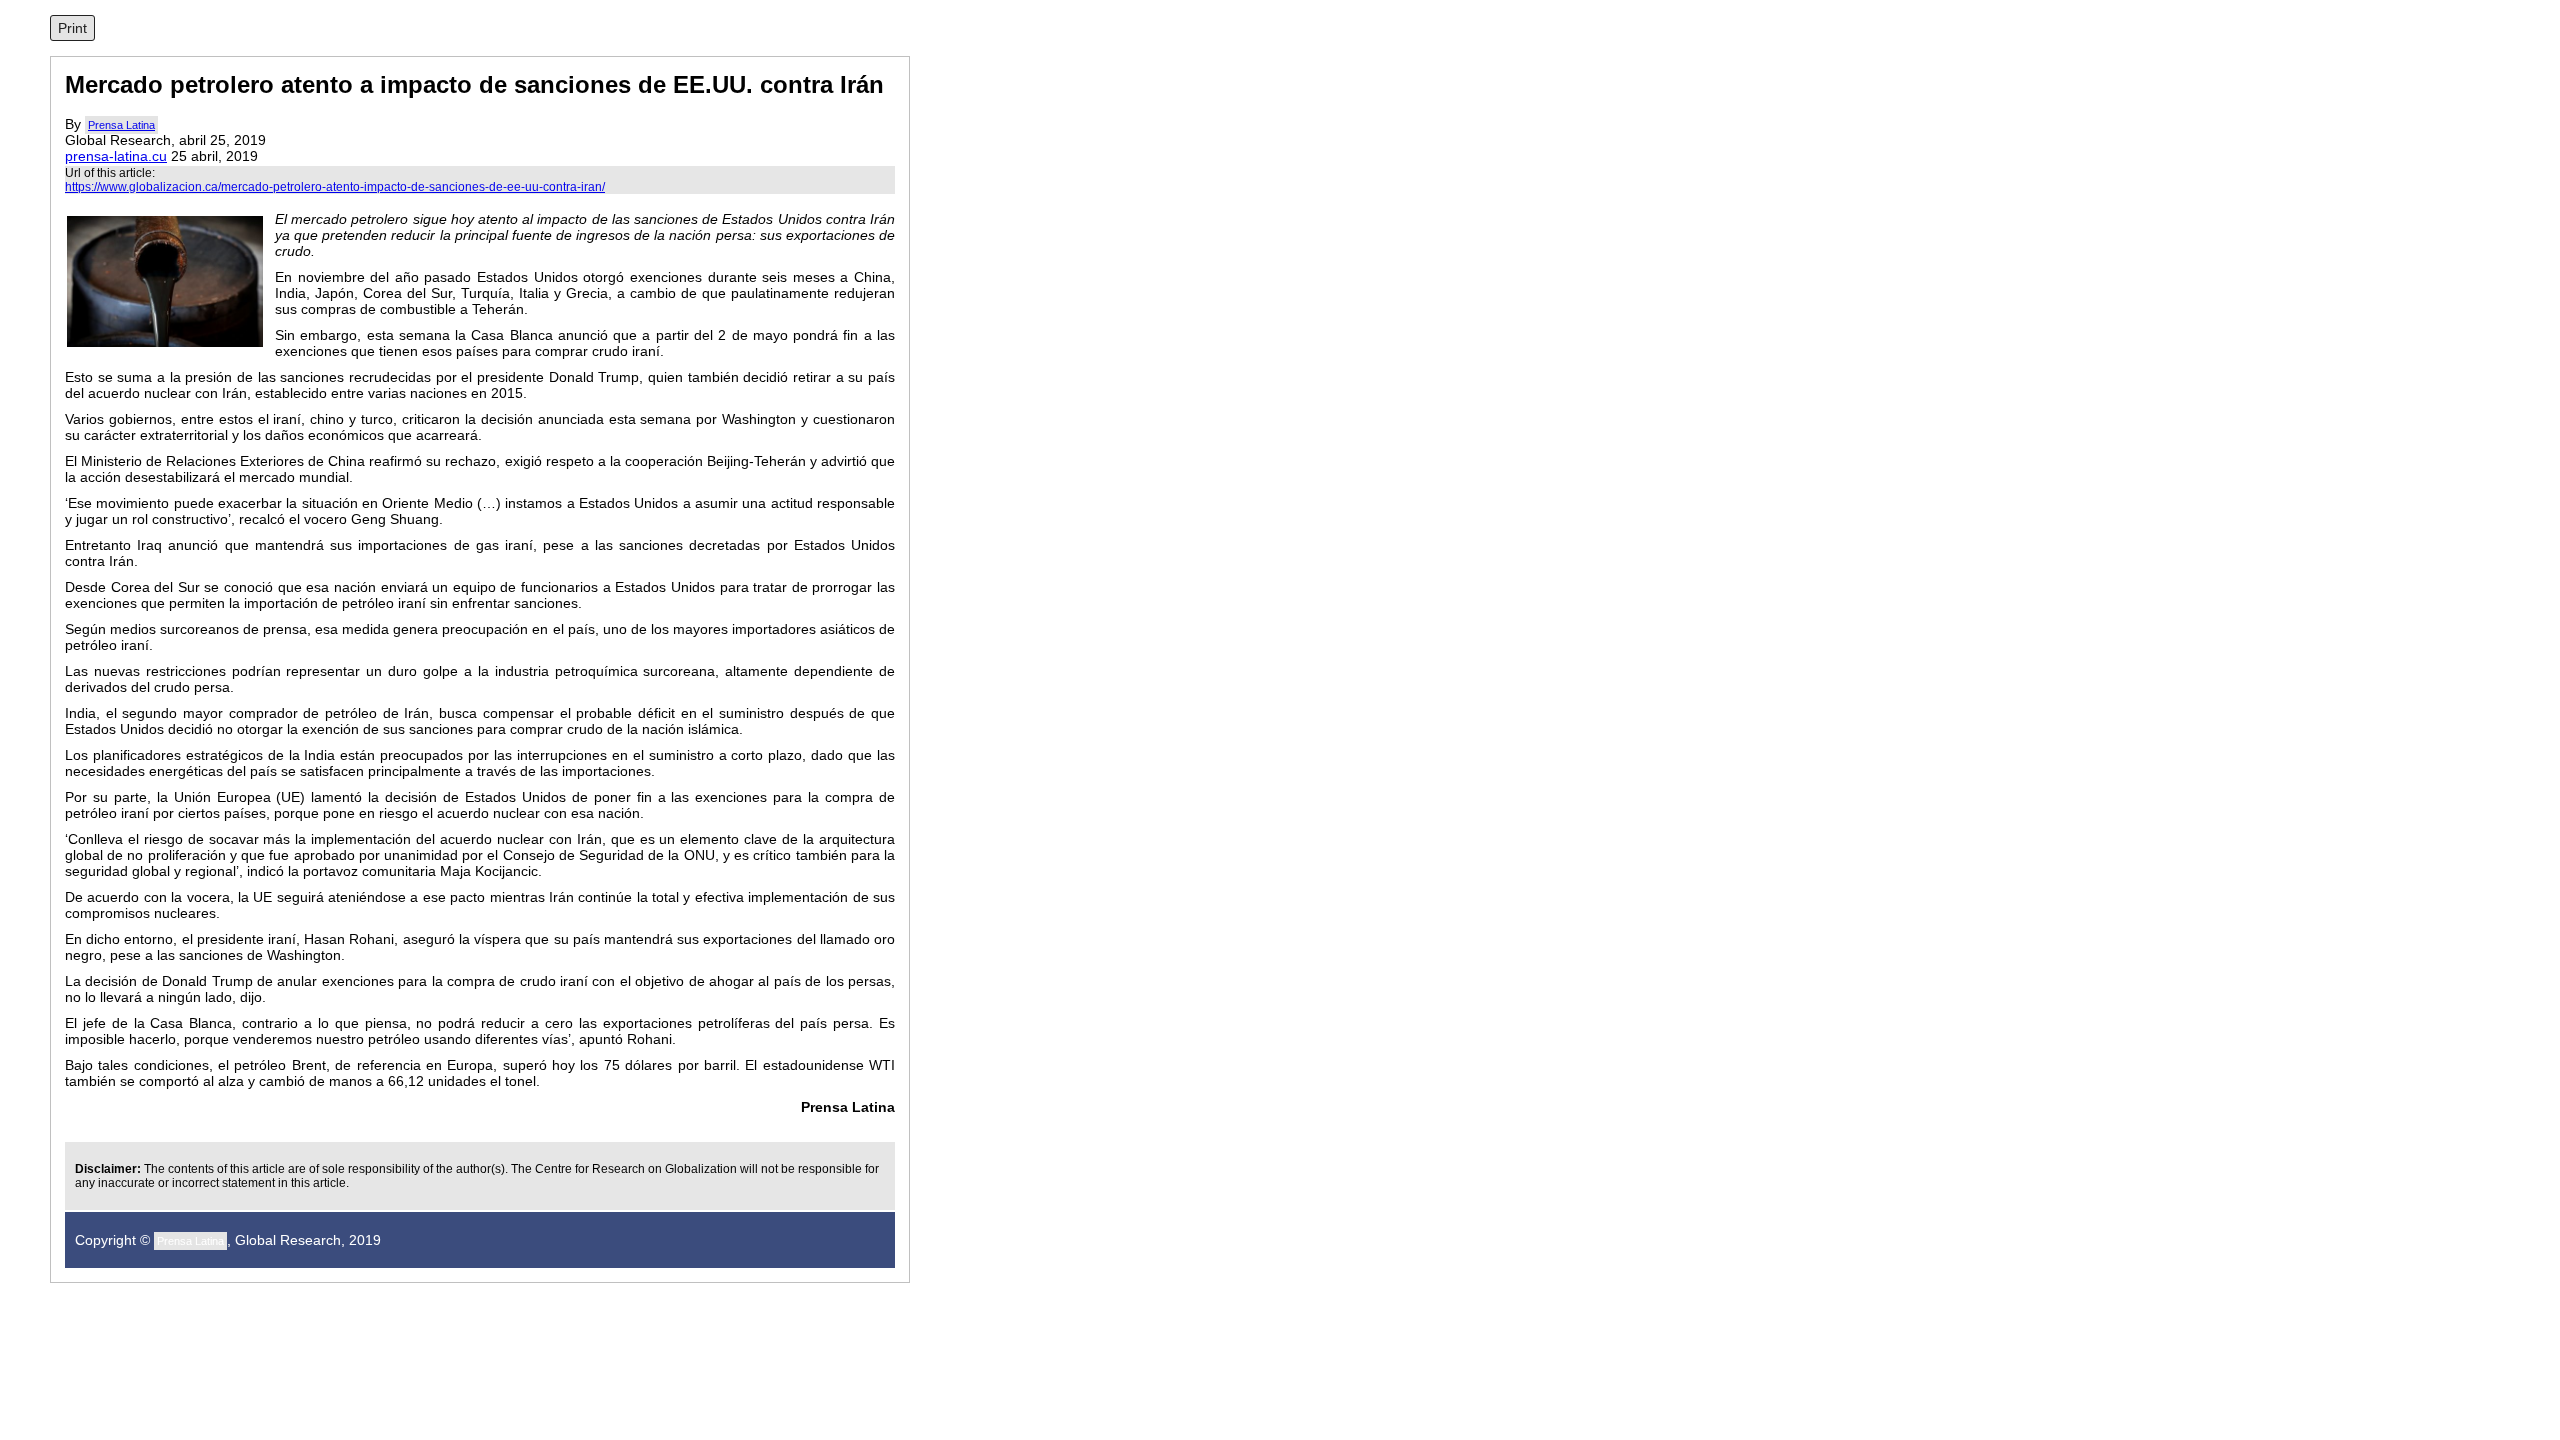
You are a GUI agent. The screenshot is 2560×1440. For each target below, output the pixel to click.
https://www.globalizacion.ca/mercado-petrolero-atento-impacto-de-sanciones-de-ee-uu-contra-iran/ (335, 187)
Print (72, 28)
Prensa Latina (121, 125)
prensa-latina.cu (116, 156)
